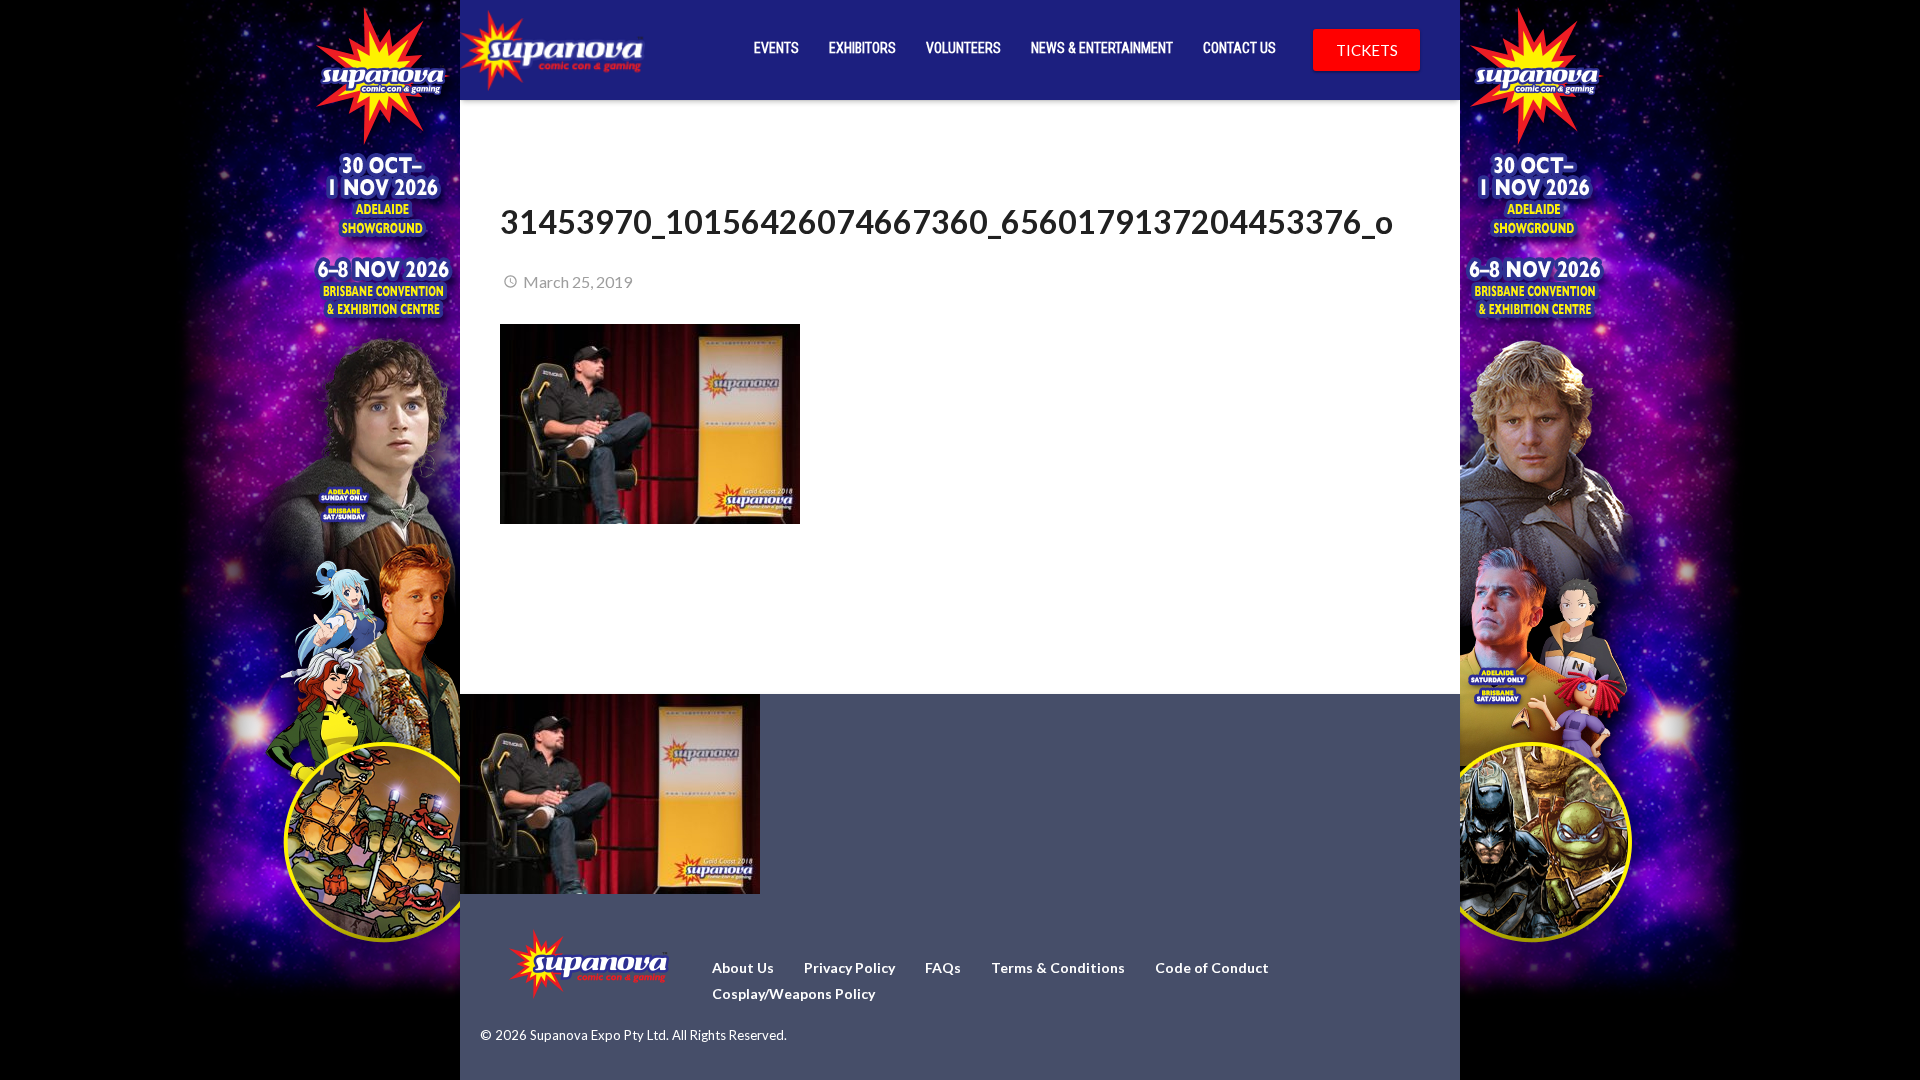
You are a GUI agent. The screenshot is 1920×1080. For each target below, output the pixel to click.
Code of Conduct (1212, 967)
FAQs (943, 967)
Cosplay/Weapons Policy (793, 993)
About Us (743, 967)
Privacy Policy (849, 967)
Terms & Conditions (1058, 967)
